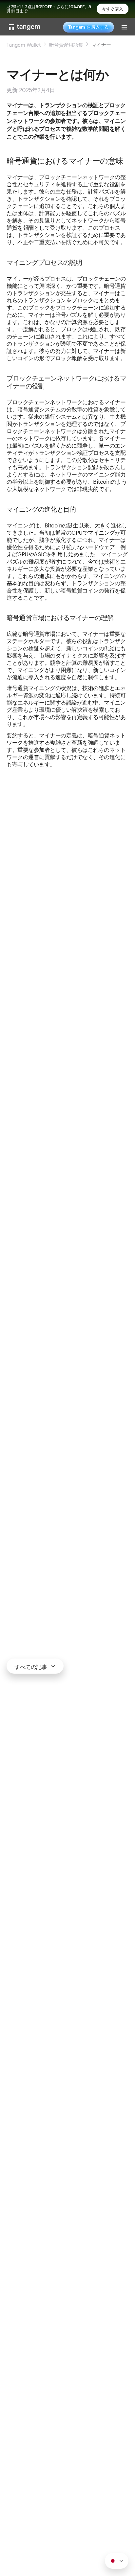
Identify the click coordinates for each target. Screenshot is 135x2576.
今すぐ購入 (113, 9)
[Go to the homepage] (25, 27)
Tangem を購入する (88, 27)
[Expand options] (117, 2561)
